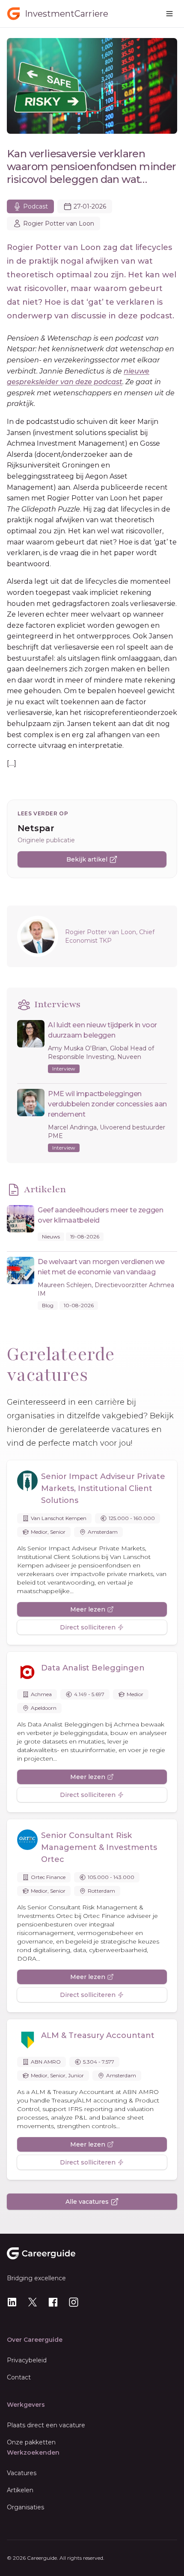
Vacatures (22, 2473)
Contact (19, 2377)
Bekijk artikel (87, 859)
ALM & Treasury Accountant (98, 2035)
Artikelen (20, 2490)
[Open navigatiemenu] (169, 14)
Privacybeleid (27, 2360)
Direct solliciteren (88, 1627)
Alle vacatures (87, 2202)
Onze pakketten (31, 2442)
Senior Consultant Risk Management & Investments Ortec (99, 1847)
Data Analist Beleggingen (93, 1668)
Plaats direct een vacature (46, 2425)
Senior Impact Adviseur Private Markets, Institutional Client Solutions (103, 1488)
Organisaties (25, 2507)
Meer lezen (88, 1609)
